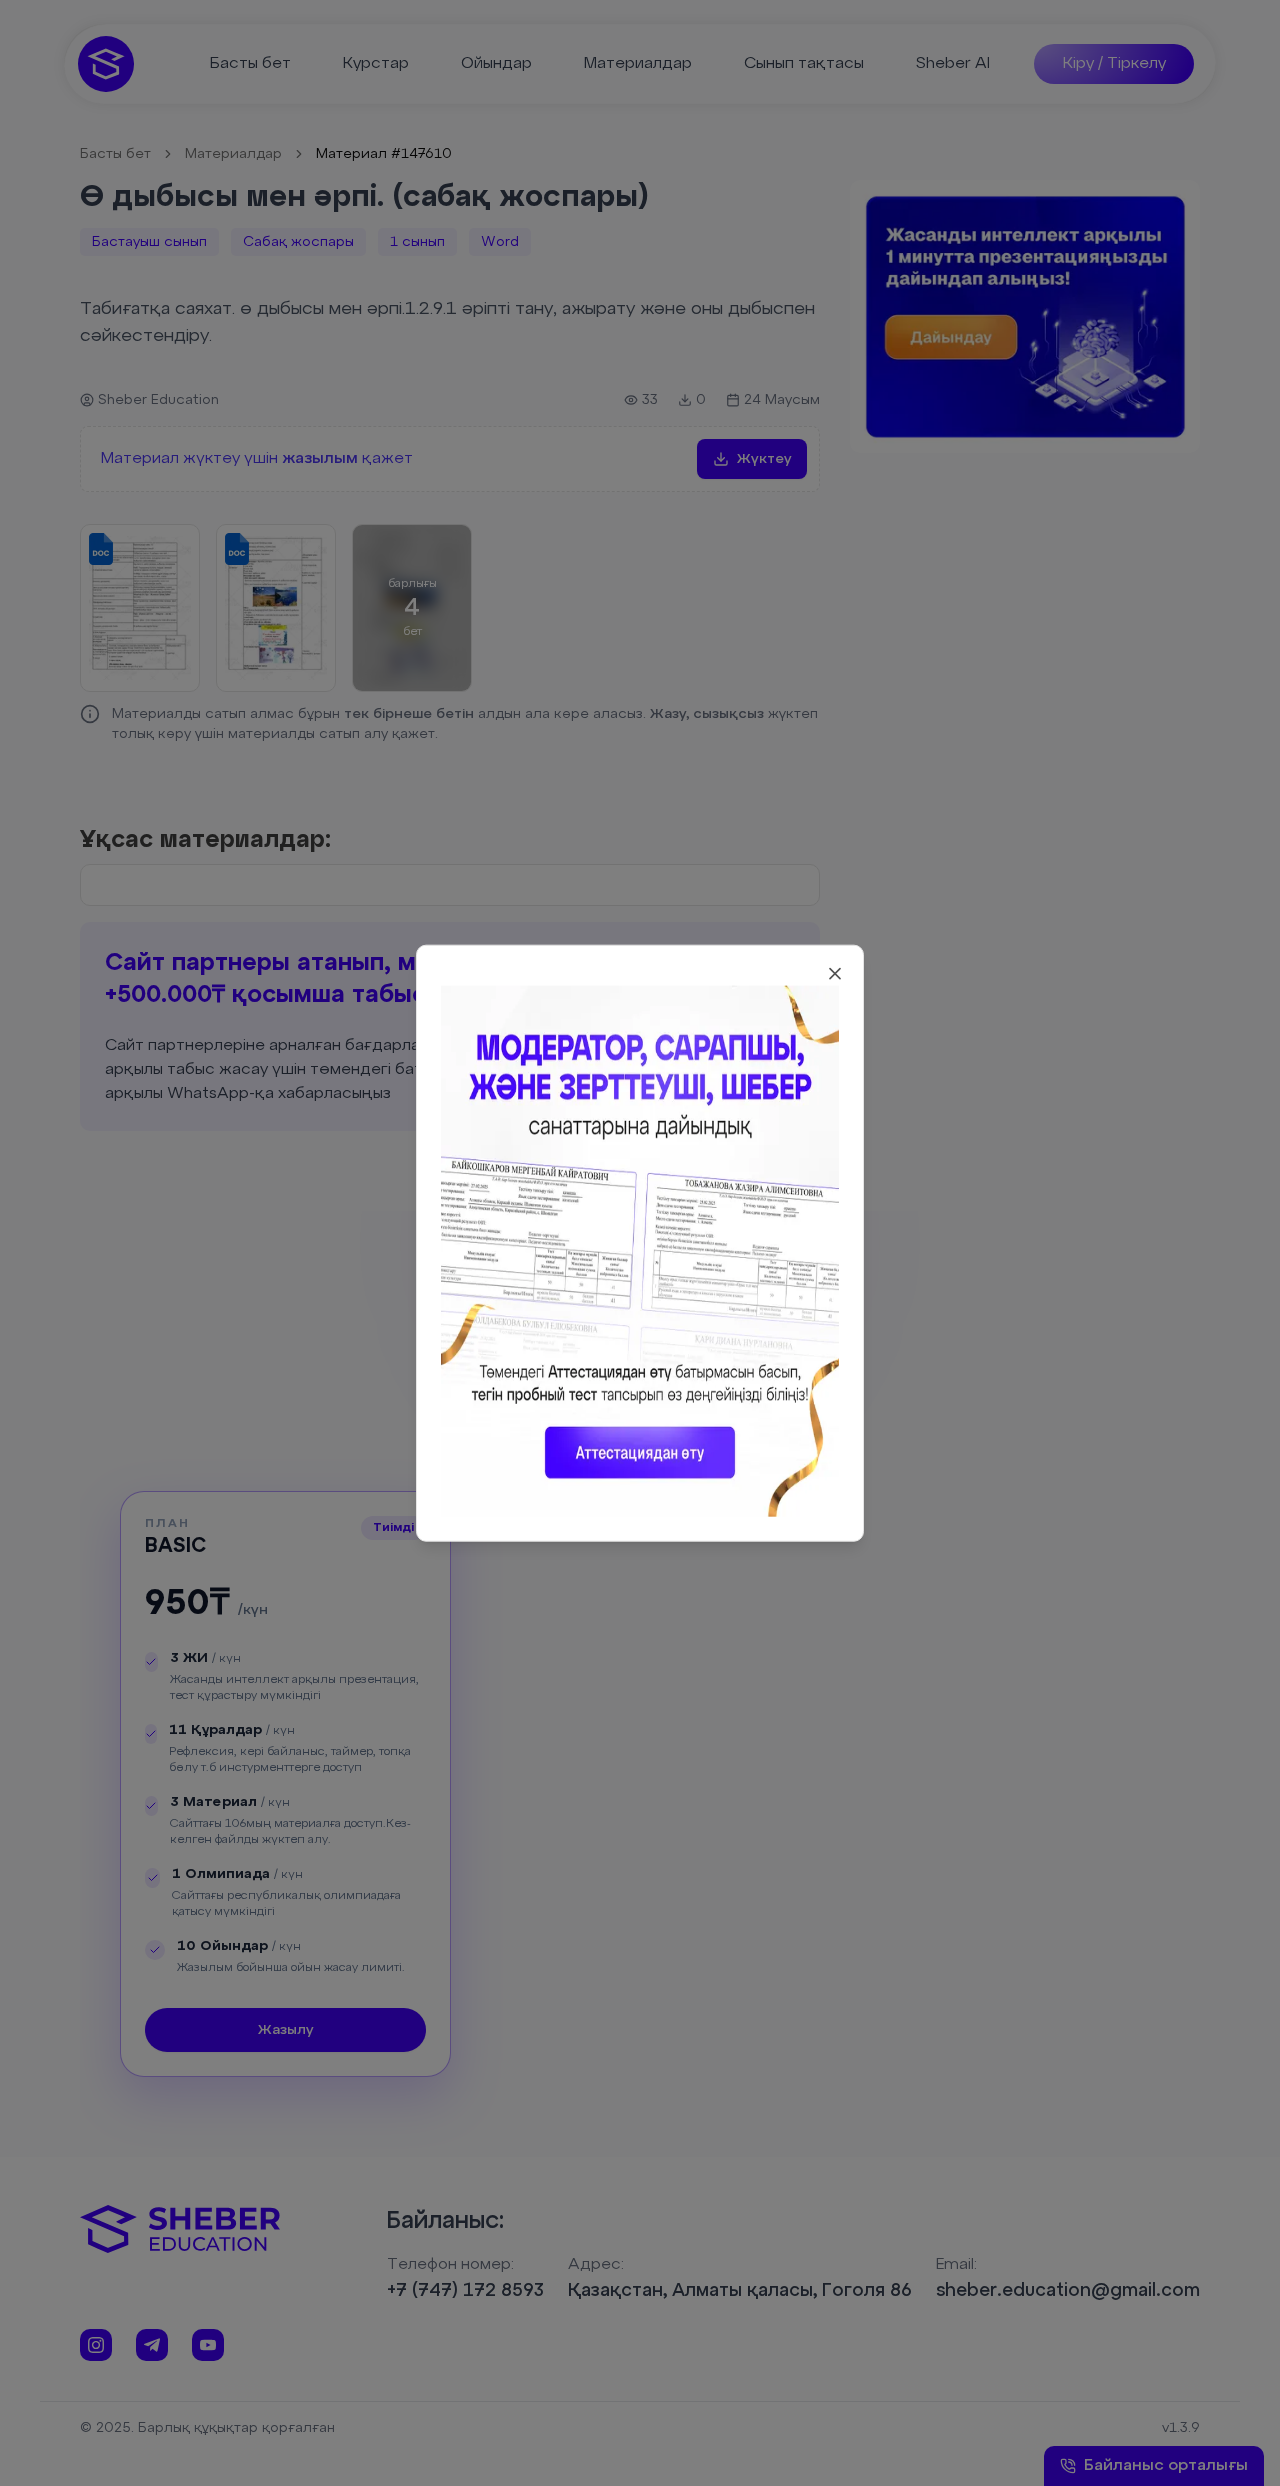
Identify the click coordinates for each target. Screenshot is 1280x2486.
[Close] (835, 974)
